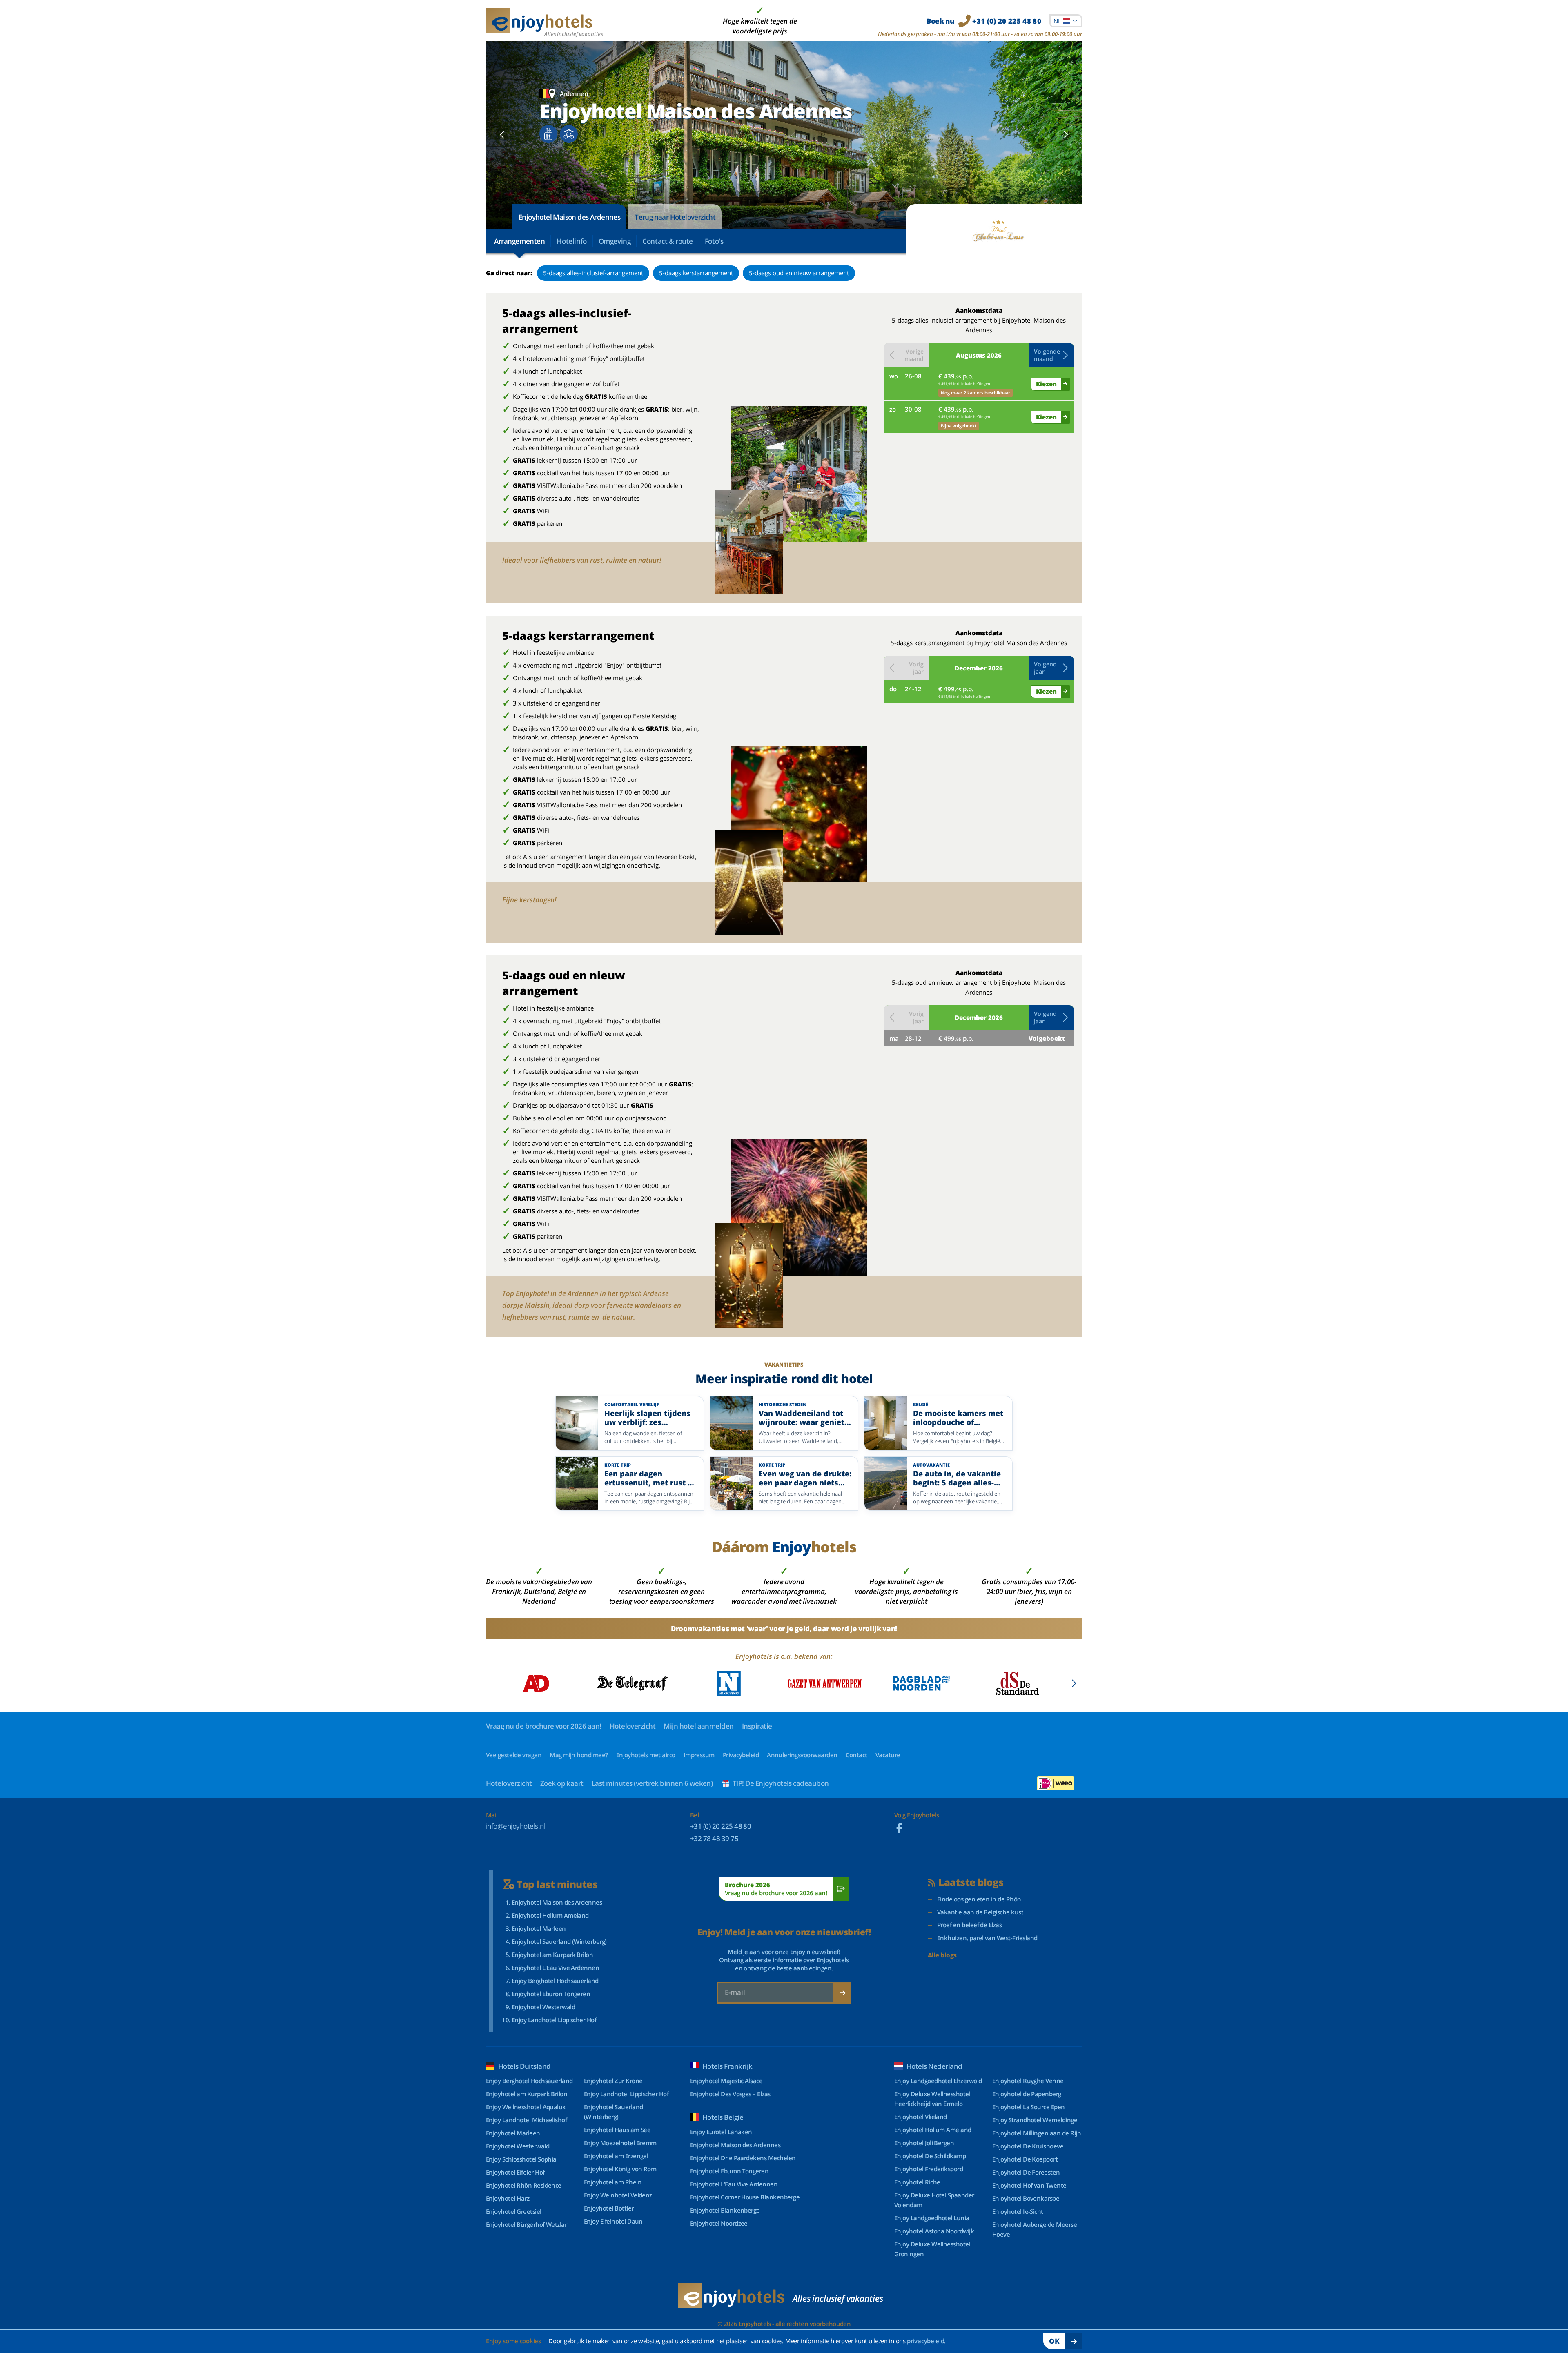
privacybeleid (925, 2341)
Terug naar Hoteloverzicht (675, 217)
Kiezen (1046, 384)
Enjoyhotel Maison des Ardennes (569, 217)
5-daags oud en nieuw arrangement (799, 273)
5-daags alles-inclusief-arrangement (593, 273)
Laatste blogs (971, 1882)
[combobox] (1066, 21)
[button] (1051, 355)
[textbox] (1066, 21)
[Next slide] (1066, 135)
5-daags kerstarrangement (696, 273)
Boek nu (984, 21)
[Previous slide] (502, 135)
